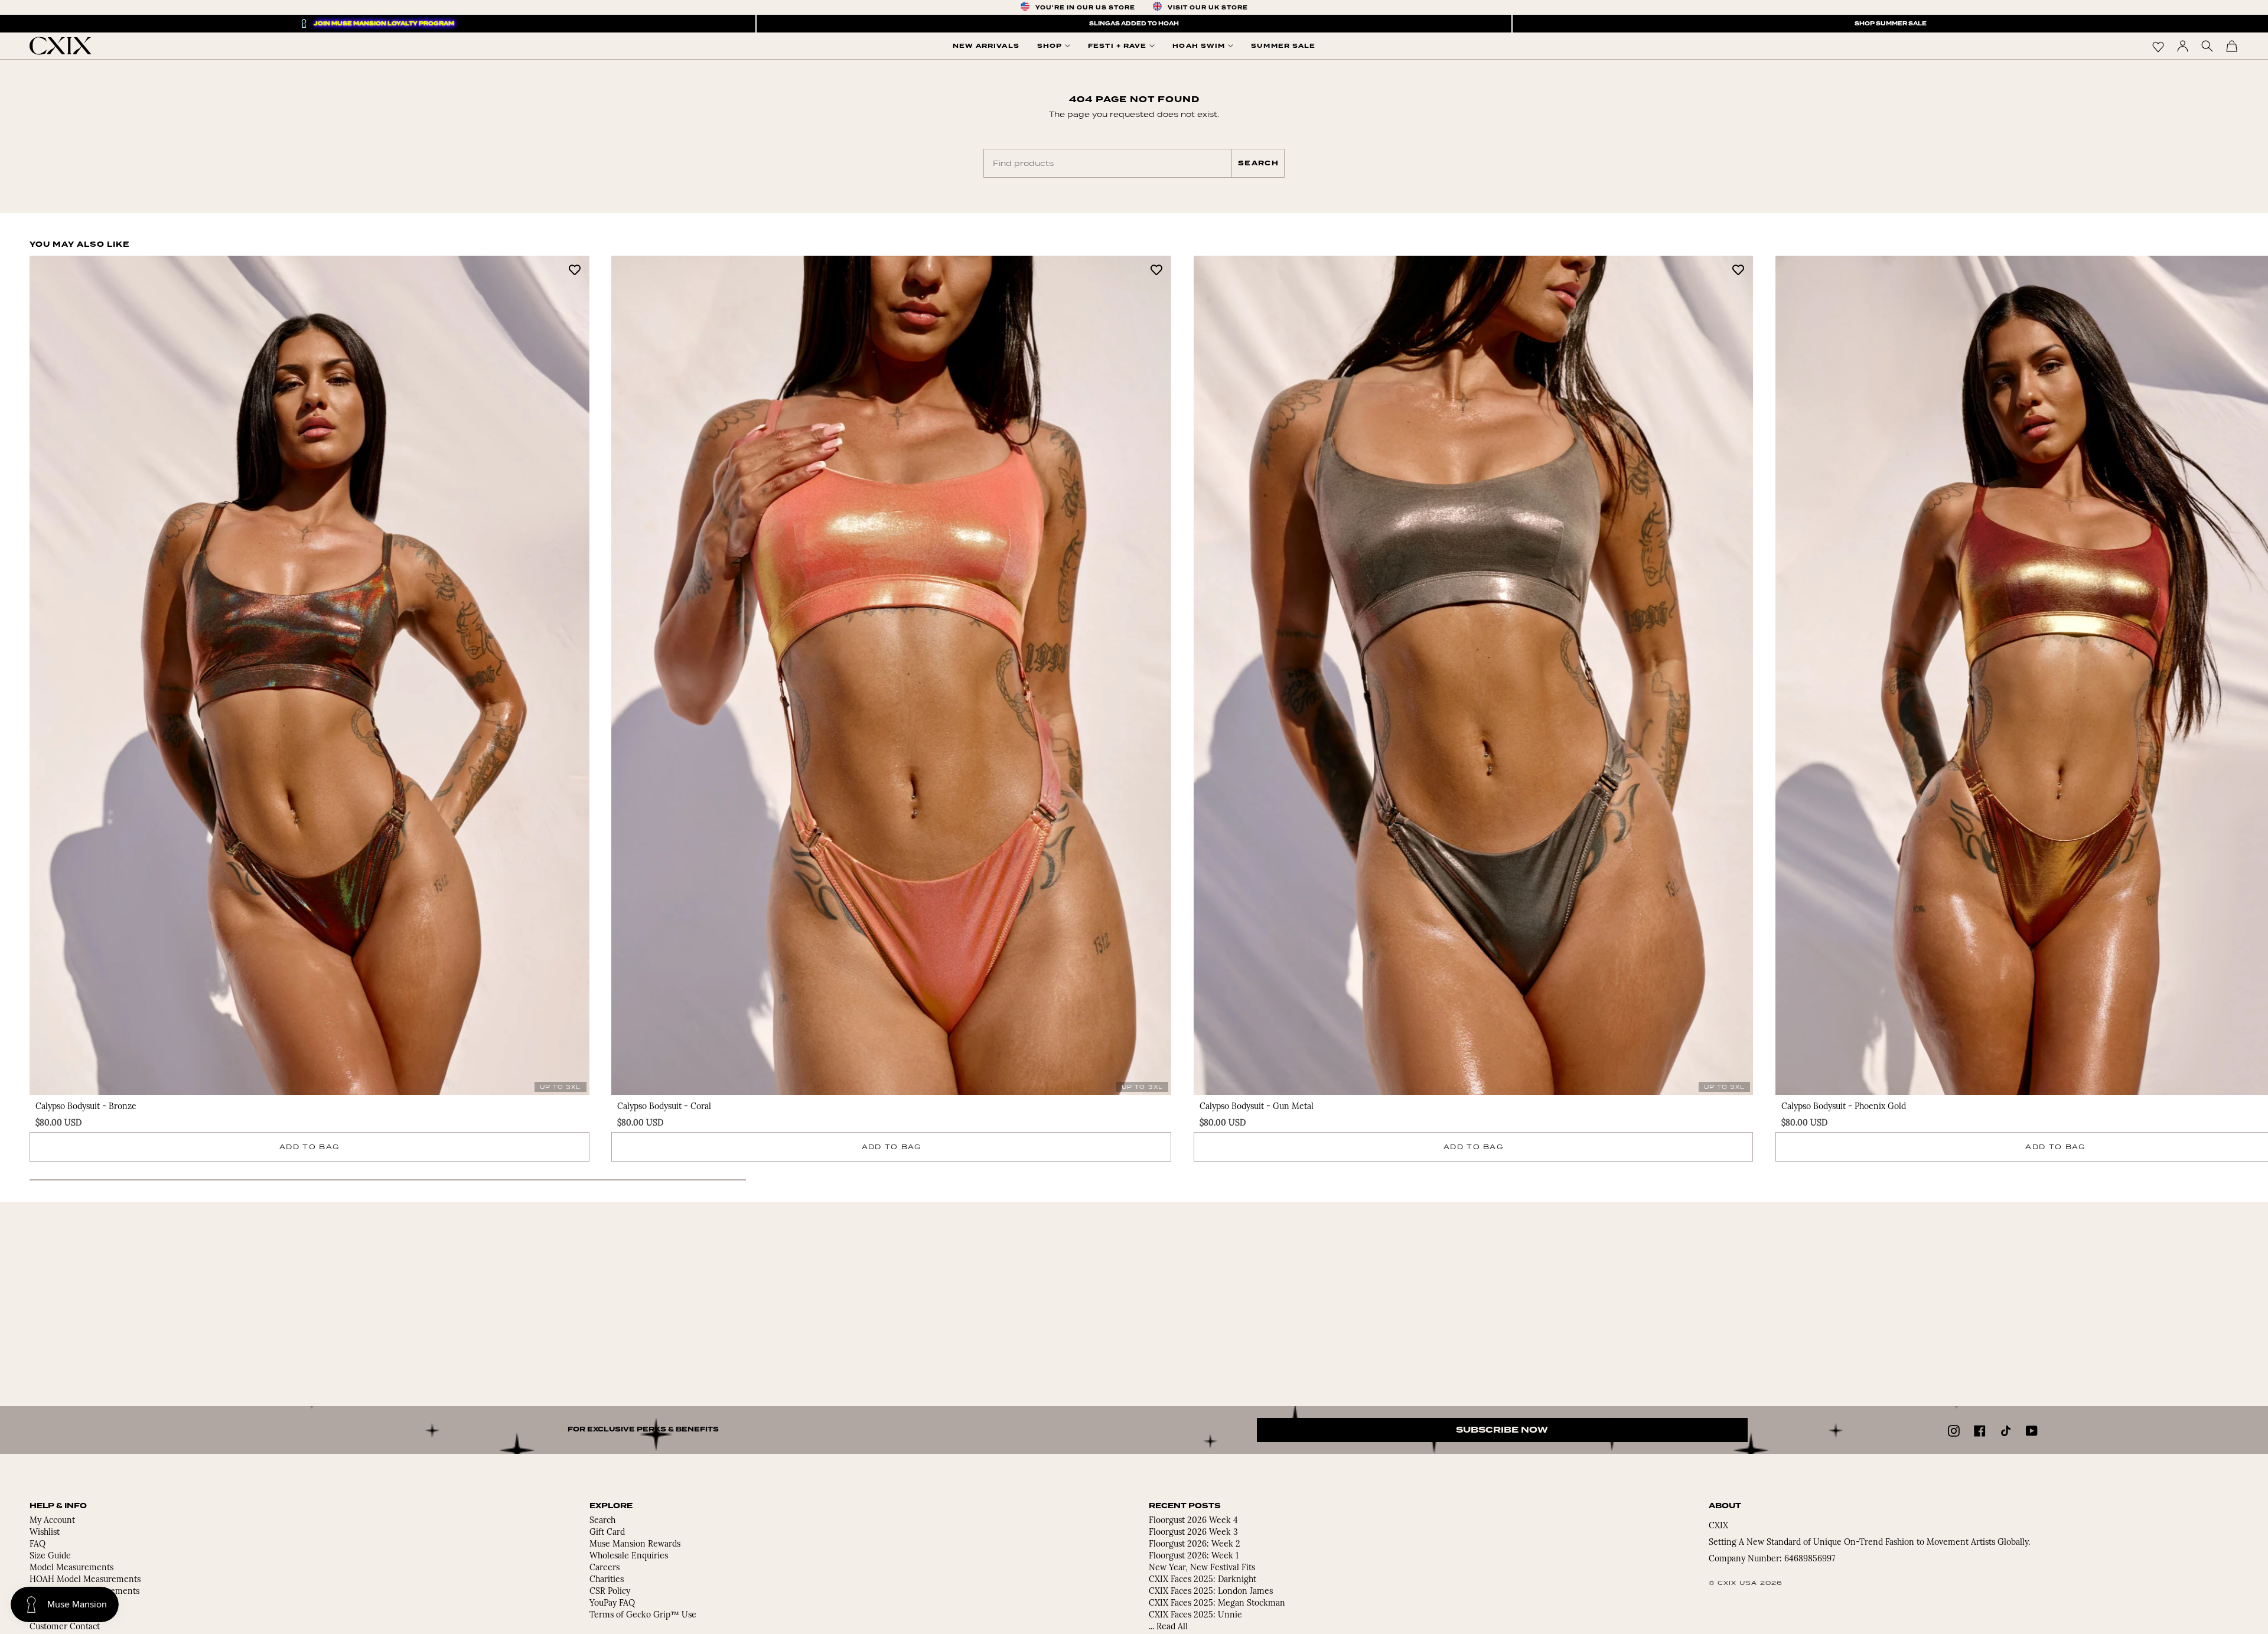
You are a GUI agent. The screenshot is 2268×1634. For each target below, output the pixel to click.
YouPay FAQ (612, 1604)
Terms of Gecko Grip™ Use (643, 1615)
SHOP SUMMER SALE (1891, 24)
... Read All (1168, 1627)
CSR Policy (610, 1592)
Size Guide (50, 1556)
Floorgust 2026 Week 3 (1193, 1533)
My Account (52, 1521)
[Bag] (2232, 46)
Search (1258, 163)
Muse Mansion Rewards (635, 1545)
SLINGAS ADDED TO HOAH (1134, 24)
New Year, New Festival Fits (1202, 1568)
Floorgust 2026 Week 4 (1193, 1521)
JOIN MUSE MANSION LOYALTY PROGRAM (384, 24)
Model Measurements (71, 1568)
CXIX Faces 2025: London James (1211, 1592)
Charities (607, 1580)
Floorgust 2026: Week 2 (1195, 1545)
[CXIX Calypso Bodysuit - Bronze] (309, 675)
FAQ (38, 1545)
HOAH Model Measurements (85, 1580)
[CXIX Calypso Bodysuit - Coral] (891, 675)
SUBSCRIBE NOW (1502, 1430)
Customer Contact (65, 1627)
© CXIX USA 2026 (1746, 1583)
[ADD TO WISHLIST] (575, 269)
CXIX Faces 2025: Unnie (1195, 1615)
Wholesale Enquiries (629, 1556)
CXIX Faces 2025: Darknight (1203, 1580)
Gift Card (607, 1533)
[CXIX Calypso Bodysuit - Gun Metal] (1474, 675)
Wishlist (45, 1533)
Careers (605, 1568)
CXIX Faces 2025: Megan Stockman (1217, 1604)
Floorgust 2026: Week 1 (1194, 1556)
